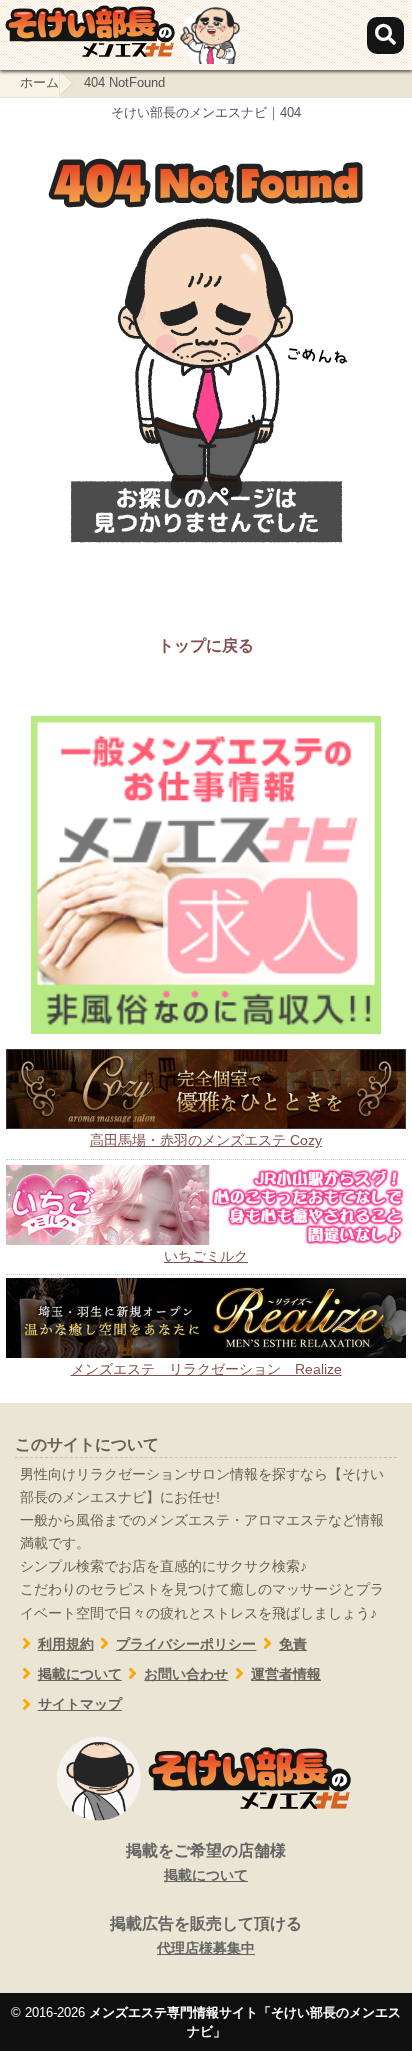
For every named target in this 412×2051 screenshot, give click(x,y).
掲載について (80, 1674)
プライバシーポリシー (186, 1644)
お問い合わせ (186, 1674)
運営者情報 (286, 1674)
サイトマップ (80, 1704)
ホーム (39, 82)
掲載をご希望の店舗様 (206, 1862)
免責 (293, 1644)
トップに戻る (206, 645)
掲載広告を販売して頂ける (206, 1935)
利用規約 (66, 1644)
